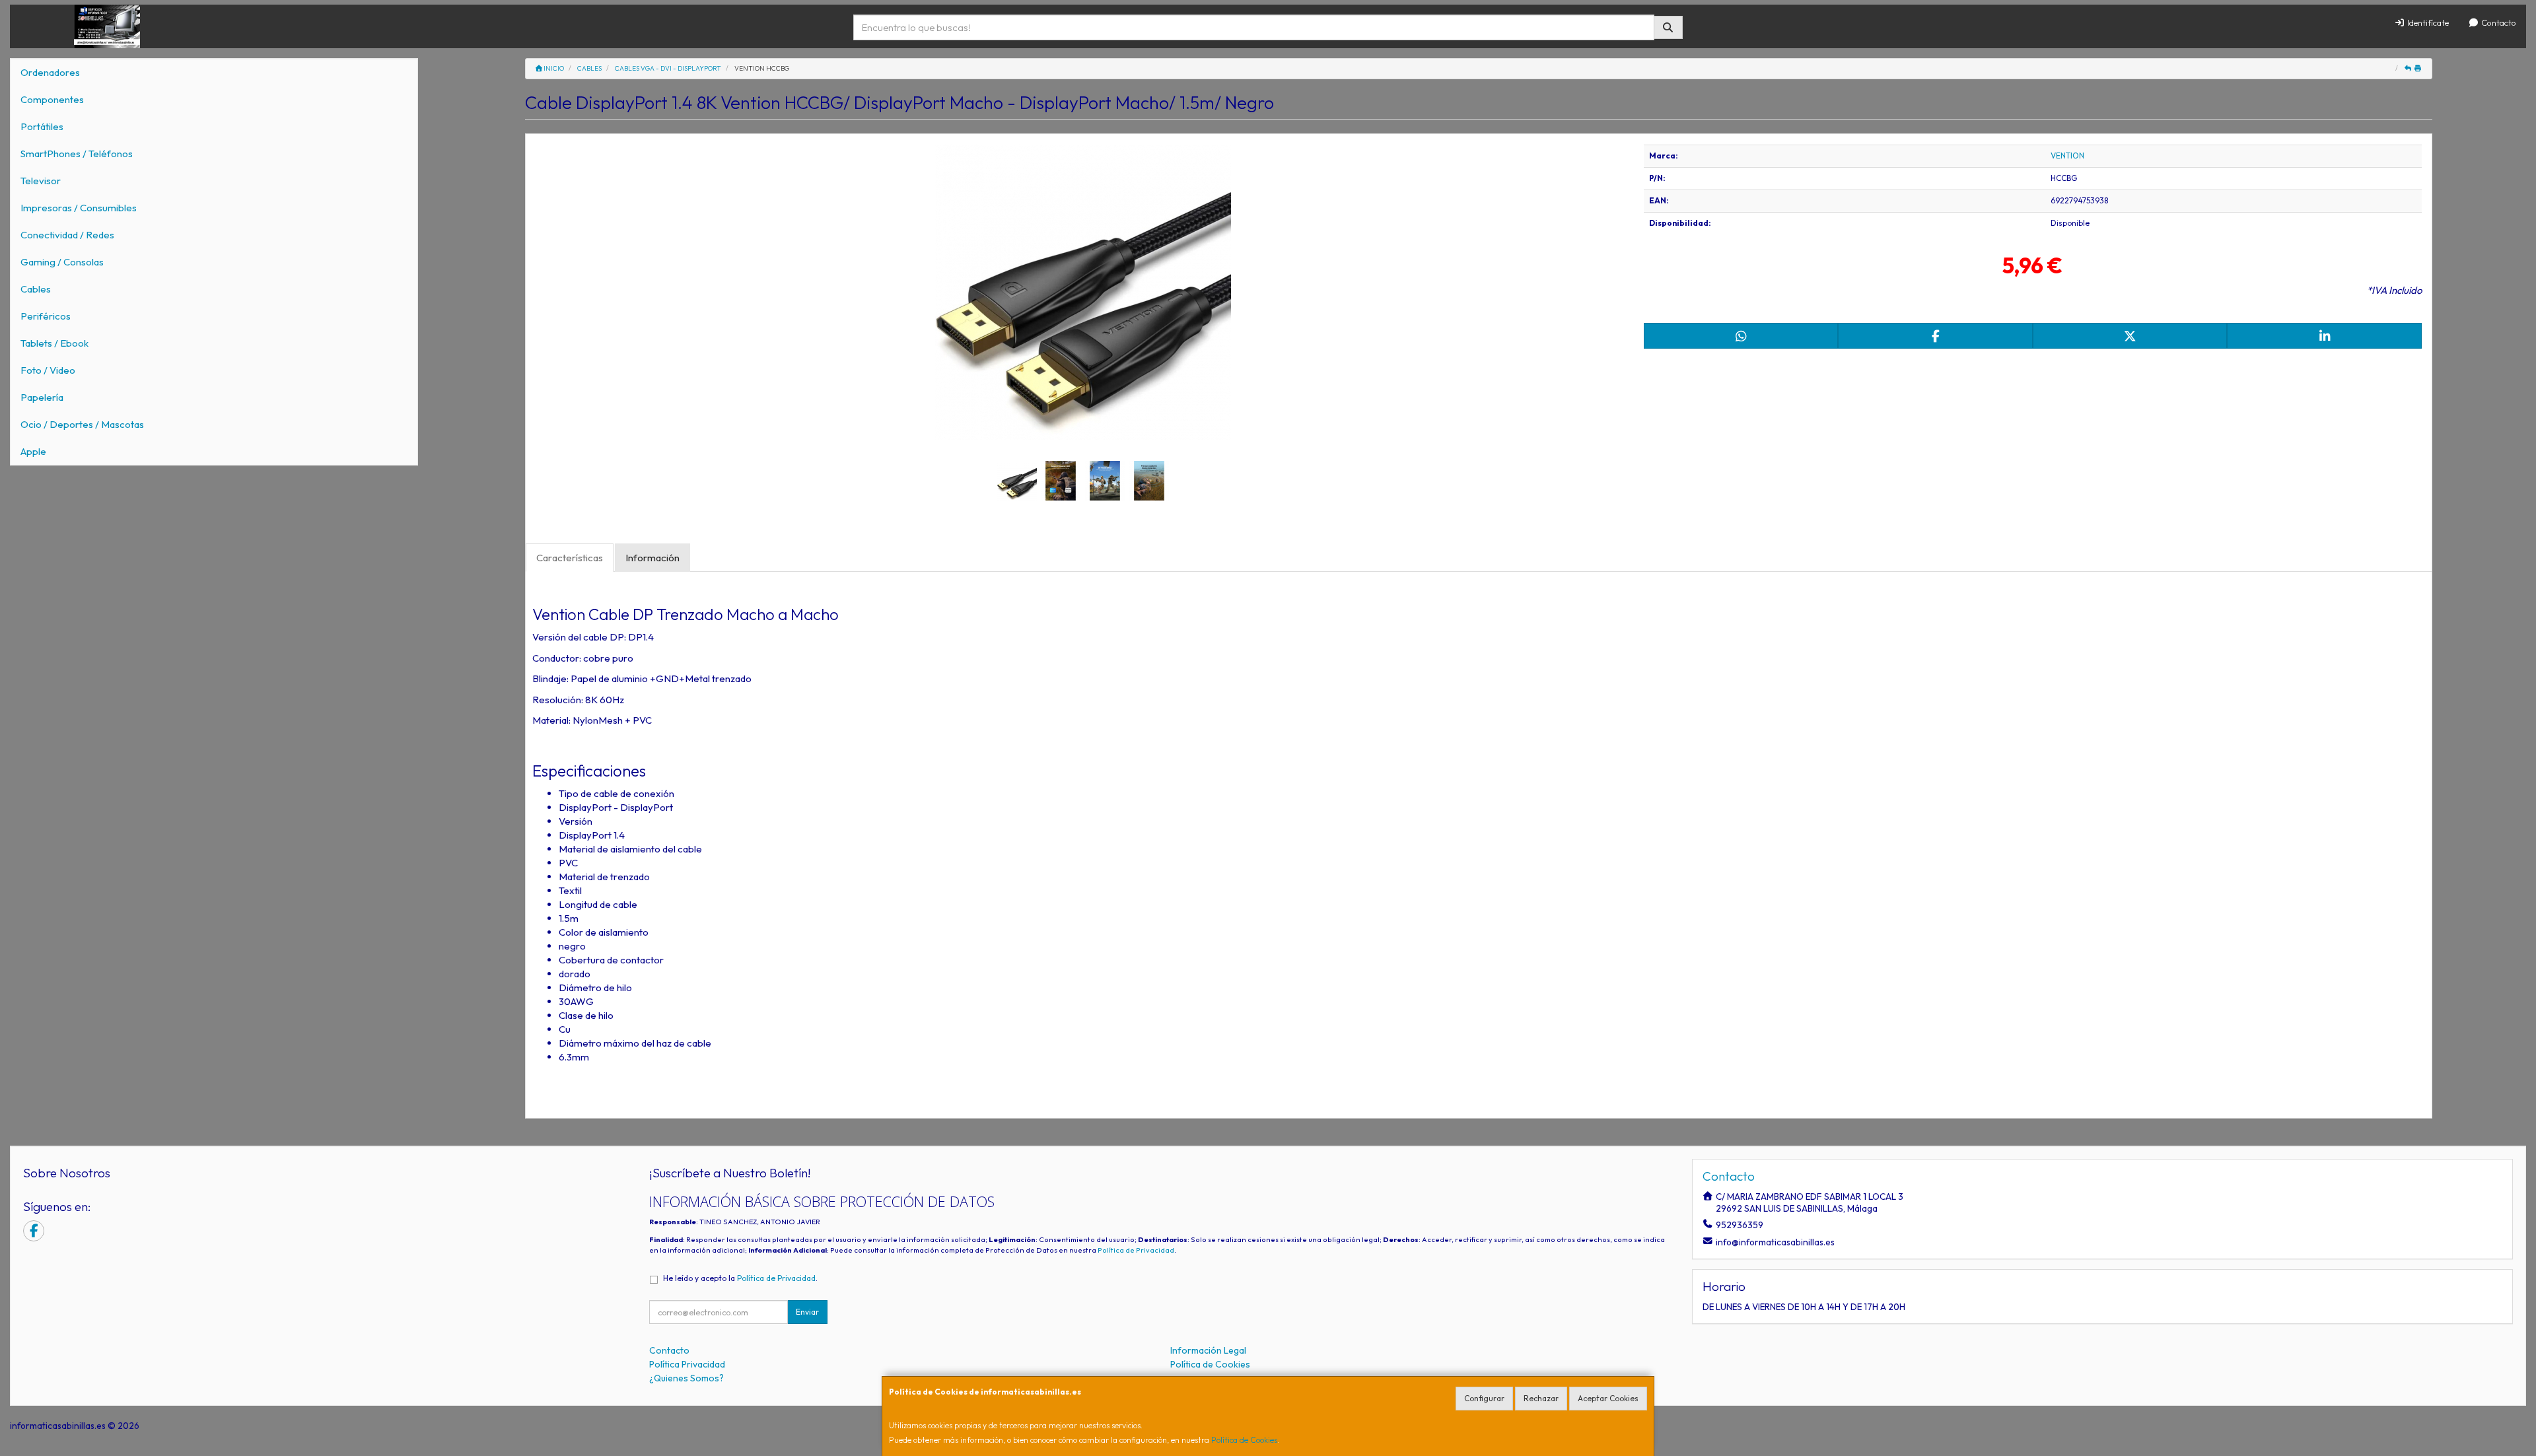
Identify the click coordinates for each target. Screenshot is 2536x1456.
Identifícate (2427, 22)
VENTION (2067, 156)
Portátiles (42, 126)
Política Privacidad (687, 1364)
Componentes (52, 99)
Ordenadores (50, 72)
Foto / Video (48, 370)
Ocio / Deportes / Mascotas (82, 424)
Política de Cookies (1244, 1440)
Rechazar (1541, 1398)
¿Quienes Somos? (687, 1378)
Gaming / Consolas (62, 262)
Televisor (41, 181)
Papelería (42, 397)
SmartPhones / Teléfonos (77, 154)
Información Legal (1208, 1350)
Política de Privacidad (1136, 1250)
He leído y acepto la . (740, 1278)
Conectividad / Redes (67, 235)
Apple (33, 451)
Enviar (807, 1312)
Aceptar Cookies (1608, 1398)
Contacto (2498, 22)
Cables (36, 289)
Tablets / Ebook (54, 343)
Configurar (1484, 1398)
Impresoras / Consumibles (79, 208)
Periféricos (46, 316)
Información (652, 558)
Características (570, 558)
